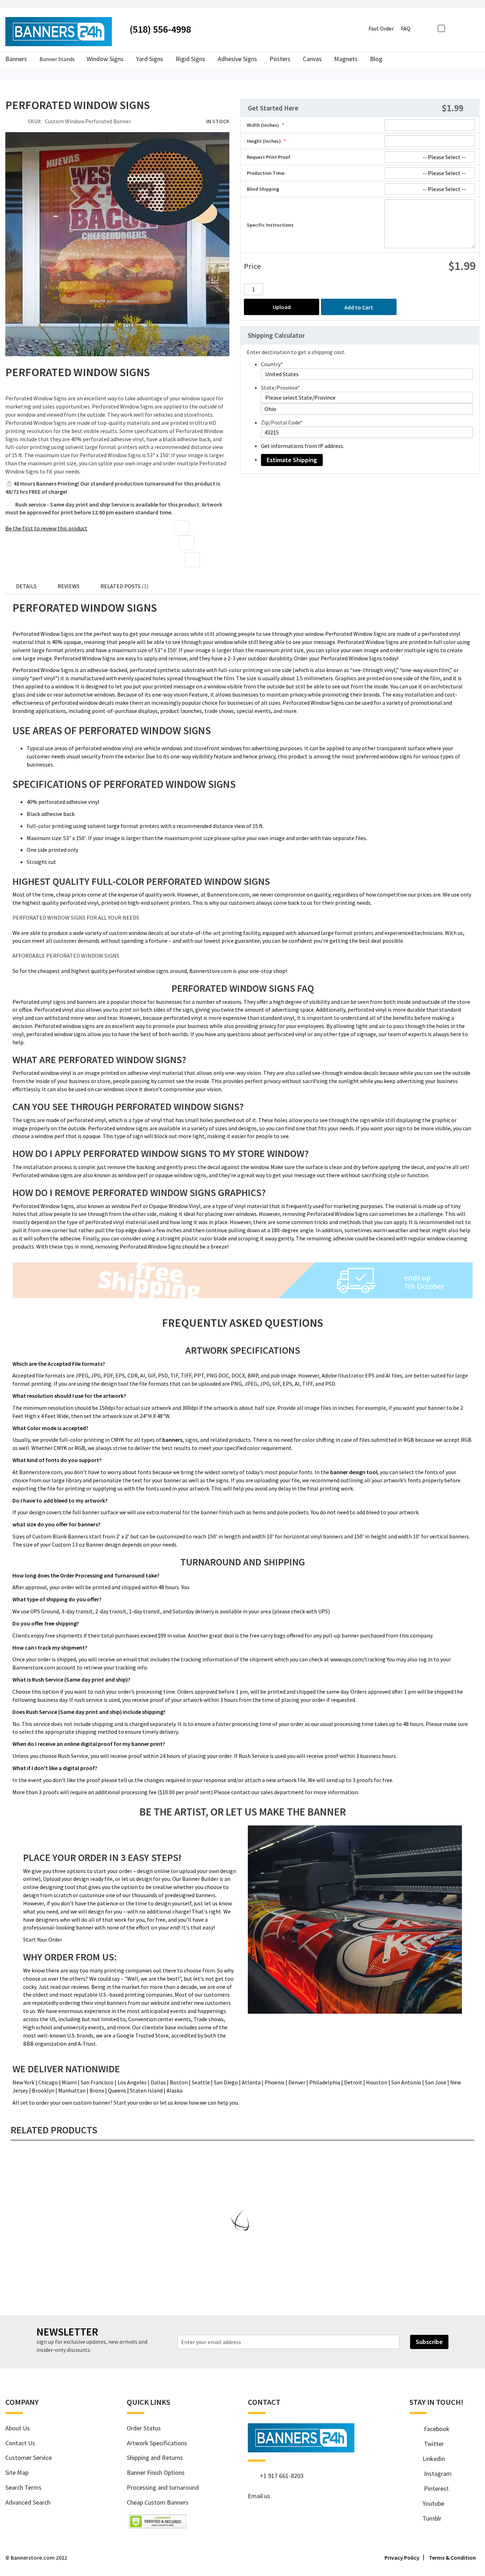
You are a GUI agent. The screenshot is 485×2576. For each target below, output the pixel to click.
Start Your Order (43, 1939)
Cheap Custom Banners (158, 2502)
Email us (259, 2496)
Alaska (175, 2090)
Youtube (431, 2503)
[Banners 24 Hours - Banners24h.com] (59, 32)
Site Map (17, 2472)
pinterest (433, 2488)
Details (26, 586)
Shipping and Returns (155, 2458)
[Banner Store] (301, 2450)
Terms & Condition (452, 2558)
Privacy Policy (402, 2558)
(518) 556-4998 (160, 29)
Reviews (69, 586)
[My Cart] (476, 28)
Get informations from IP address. (303, 446)
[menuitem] (376, 59)
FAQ (406, 28)
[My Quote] (465, 28)
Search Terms (23, 2487)
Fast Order (381, 28)
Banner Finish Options (156, 2472)
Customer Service (29, 2458)
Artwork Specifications (157, 2443)
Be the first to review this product (46, 528)
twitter (430, 2444)
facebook (433, 2429)
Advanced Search (28, 2502)
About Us (18, 2428)
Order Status (144, 2428)
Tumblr (429, 2518)
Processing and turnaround (163, 2487)
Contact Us (20, 2443)
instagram (434, 2474)
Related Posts (124, 586)
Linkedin (431, 2459)
